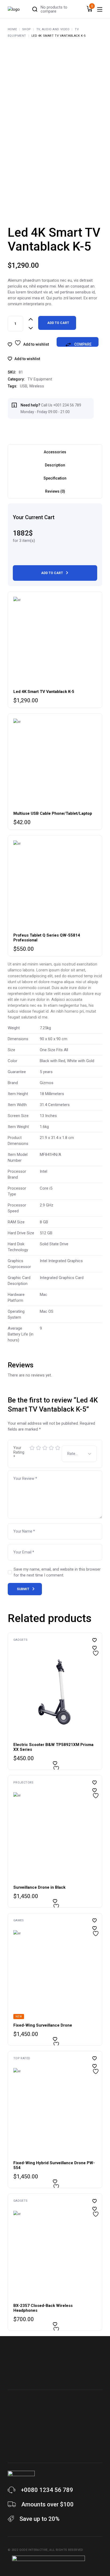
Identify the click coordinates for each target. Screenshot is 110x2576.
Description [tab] (55, 465)
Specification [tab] (55, 478)
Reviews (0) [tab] (55, 491)
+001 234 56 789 (67, 405)
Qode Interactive (34, 2550)
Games (19, 1920)
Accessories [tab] (55, 452)
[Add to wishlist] (95, 1648)
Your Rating (19, 1452)
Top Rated (22, 2058)
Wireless (37, 386)
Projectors (23, 1783)
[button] (24, 359)
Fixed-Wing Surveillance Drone (43, 2025)
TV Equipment (40, 379)
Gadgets (21, 1640)
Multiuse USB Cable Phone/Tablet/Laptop (53, 813)
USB (24, 386)
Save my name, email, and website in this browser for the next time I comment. (57, 1572)
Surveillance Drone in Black (39, 1887)
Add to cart (58, 323)
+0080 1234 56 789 (47, 2490)
